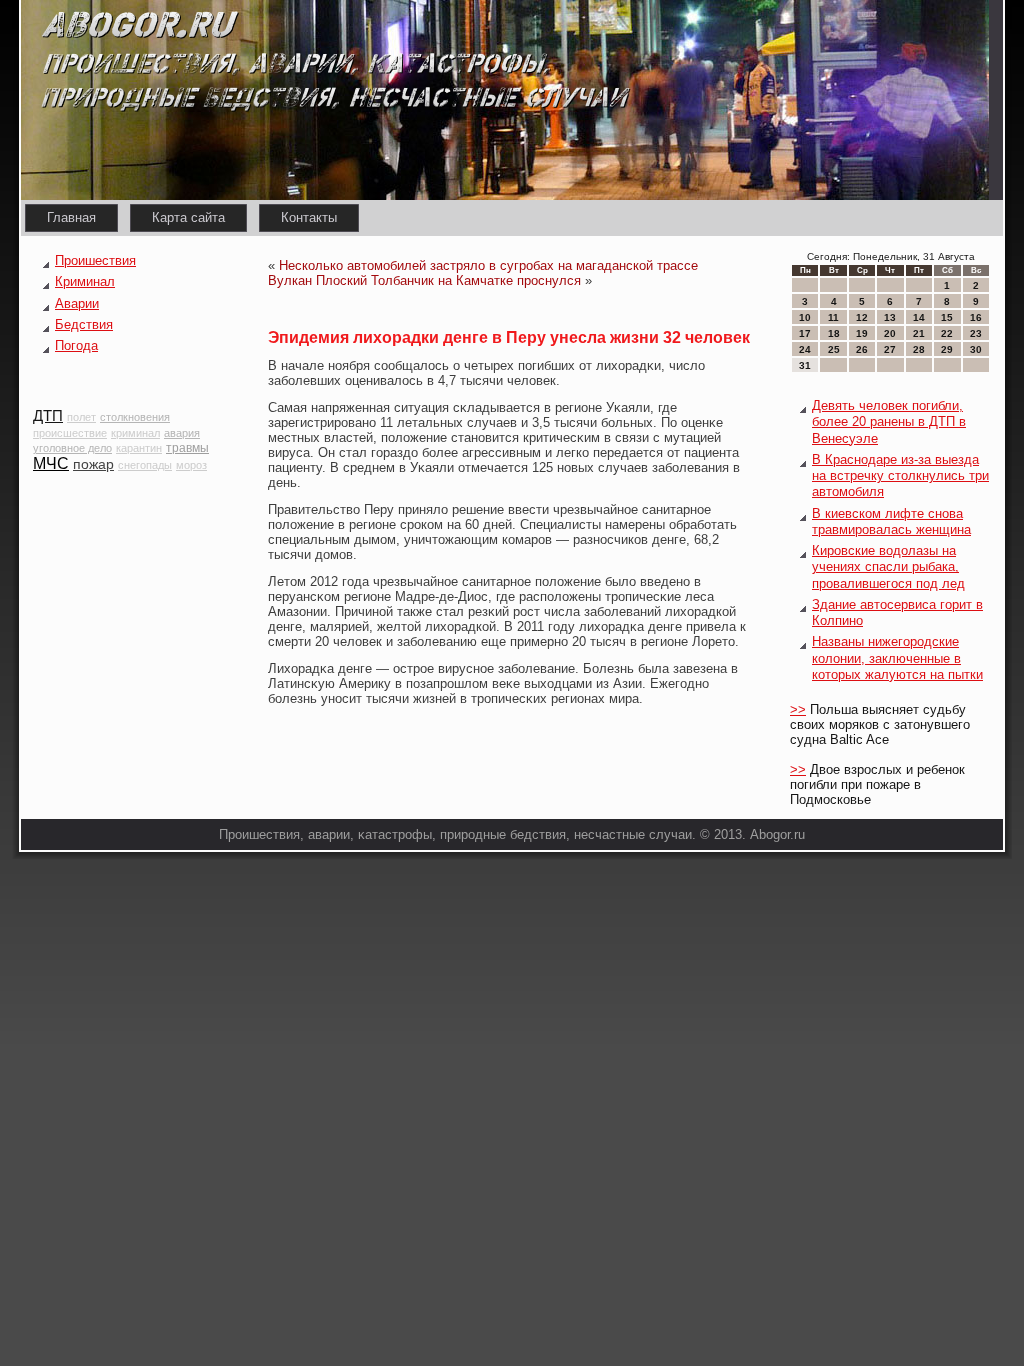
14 (919, 317)
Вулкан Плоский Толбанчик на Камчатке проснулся (424, 280)
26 (862, 349)
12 (862, 317)
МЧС (51, 463)
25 (834, 349)
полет (81, 417)
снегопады (145, 465)
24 (805, 349)
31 (805, 365)
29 (947, 349)
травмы (187, 448)
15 (947, 317)
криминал (135, 433)
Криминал (85, 281)
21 (919, 333)
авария (182, 433)
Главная (71, 217)
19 (862, 333)
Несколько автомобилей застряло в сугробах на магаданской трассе (488, 265)
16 (976, 317)
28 (919, 349)
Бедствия (84, 324)
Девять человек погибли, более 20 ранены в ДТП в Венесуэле (889, 422)
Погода (76, 345)
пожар (93, 464)
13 (890, 317)
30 (976, 349)
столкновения (135, 417)
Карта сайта (188, 217)
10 (805, 317)
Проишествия (95, 260)
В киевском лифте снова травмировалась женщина (891, 521)
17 (805, 333)
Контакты (309, 217)
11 (833, 317)
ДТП (48, 415)
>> (798, 709)
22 (947, 333)
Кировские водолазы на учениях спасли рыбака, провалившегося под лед (888, 567)
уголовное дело (72, 448)
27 (890, 349)
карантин (139, 448)
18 (834, 333)
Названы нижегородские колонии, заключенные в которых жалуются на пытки (897, 658)
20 (890, 333)
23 (976, 333)
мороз (191, 465)
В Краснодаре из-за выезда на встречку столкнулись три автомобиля (900, 476)
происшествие (70, 433)
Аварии (77, 303)
